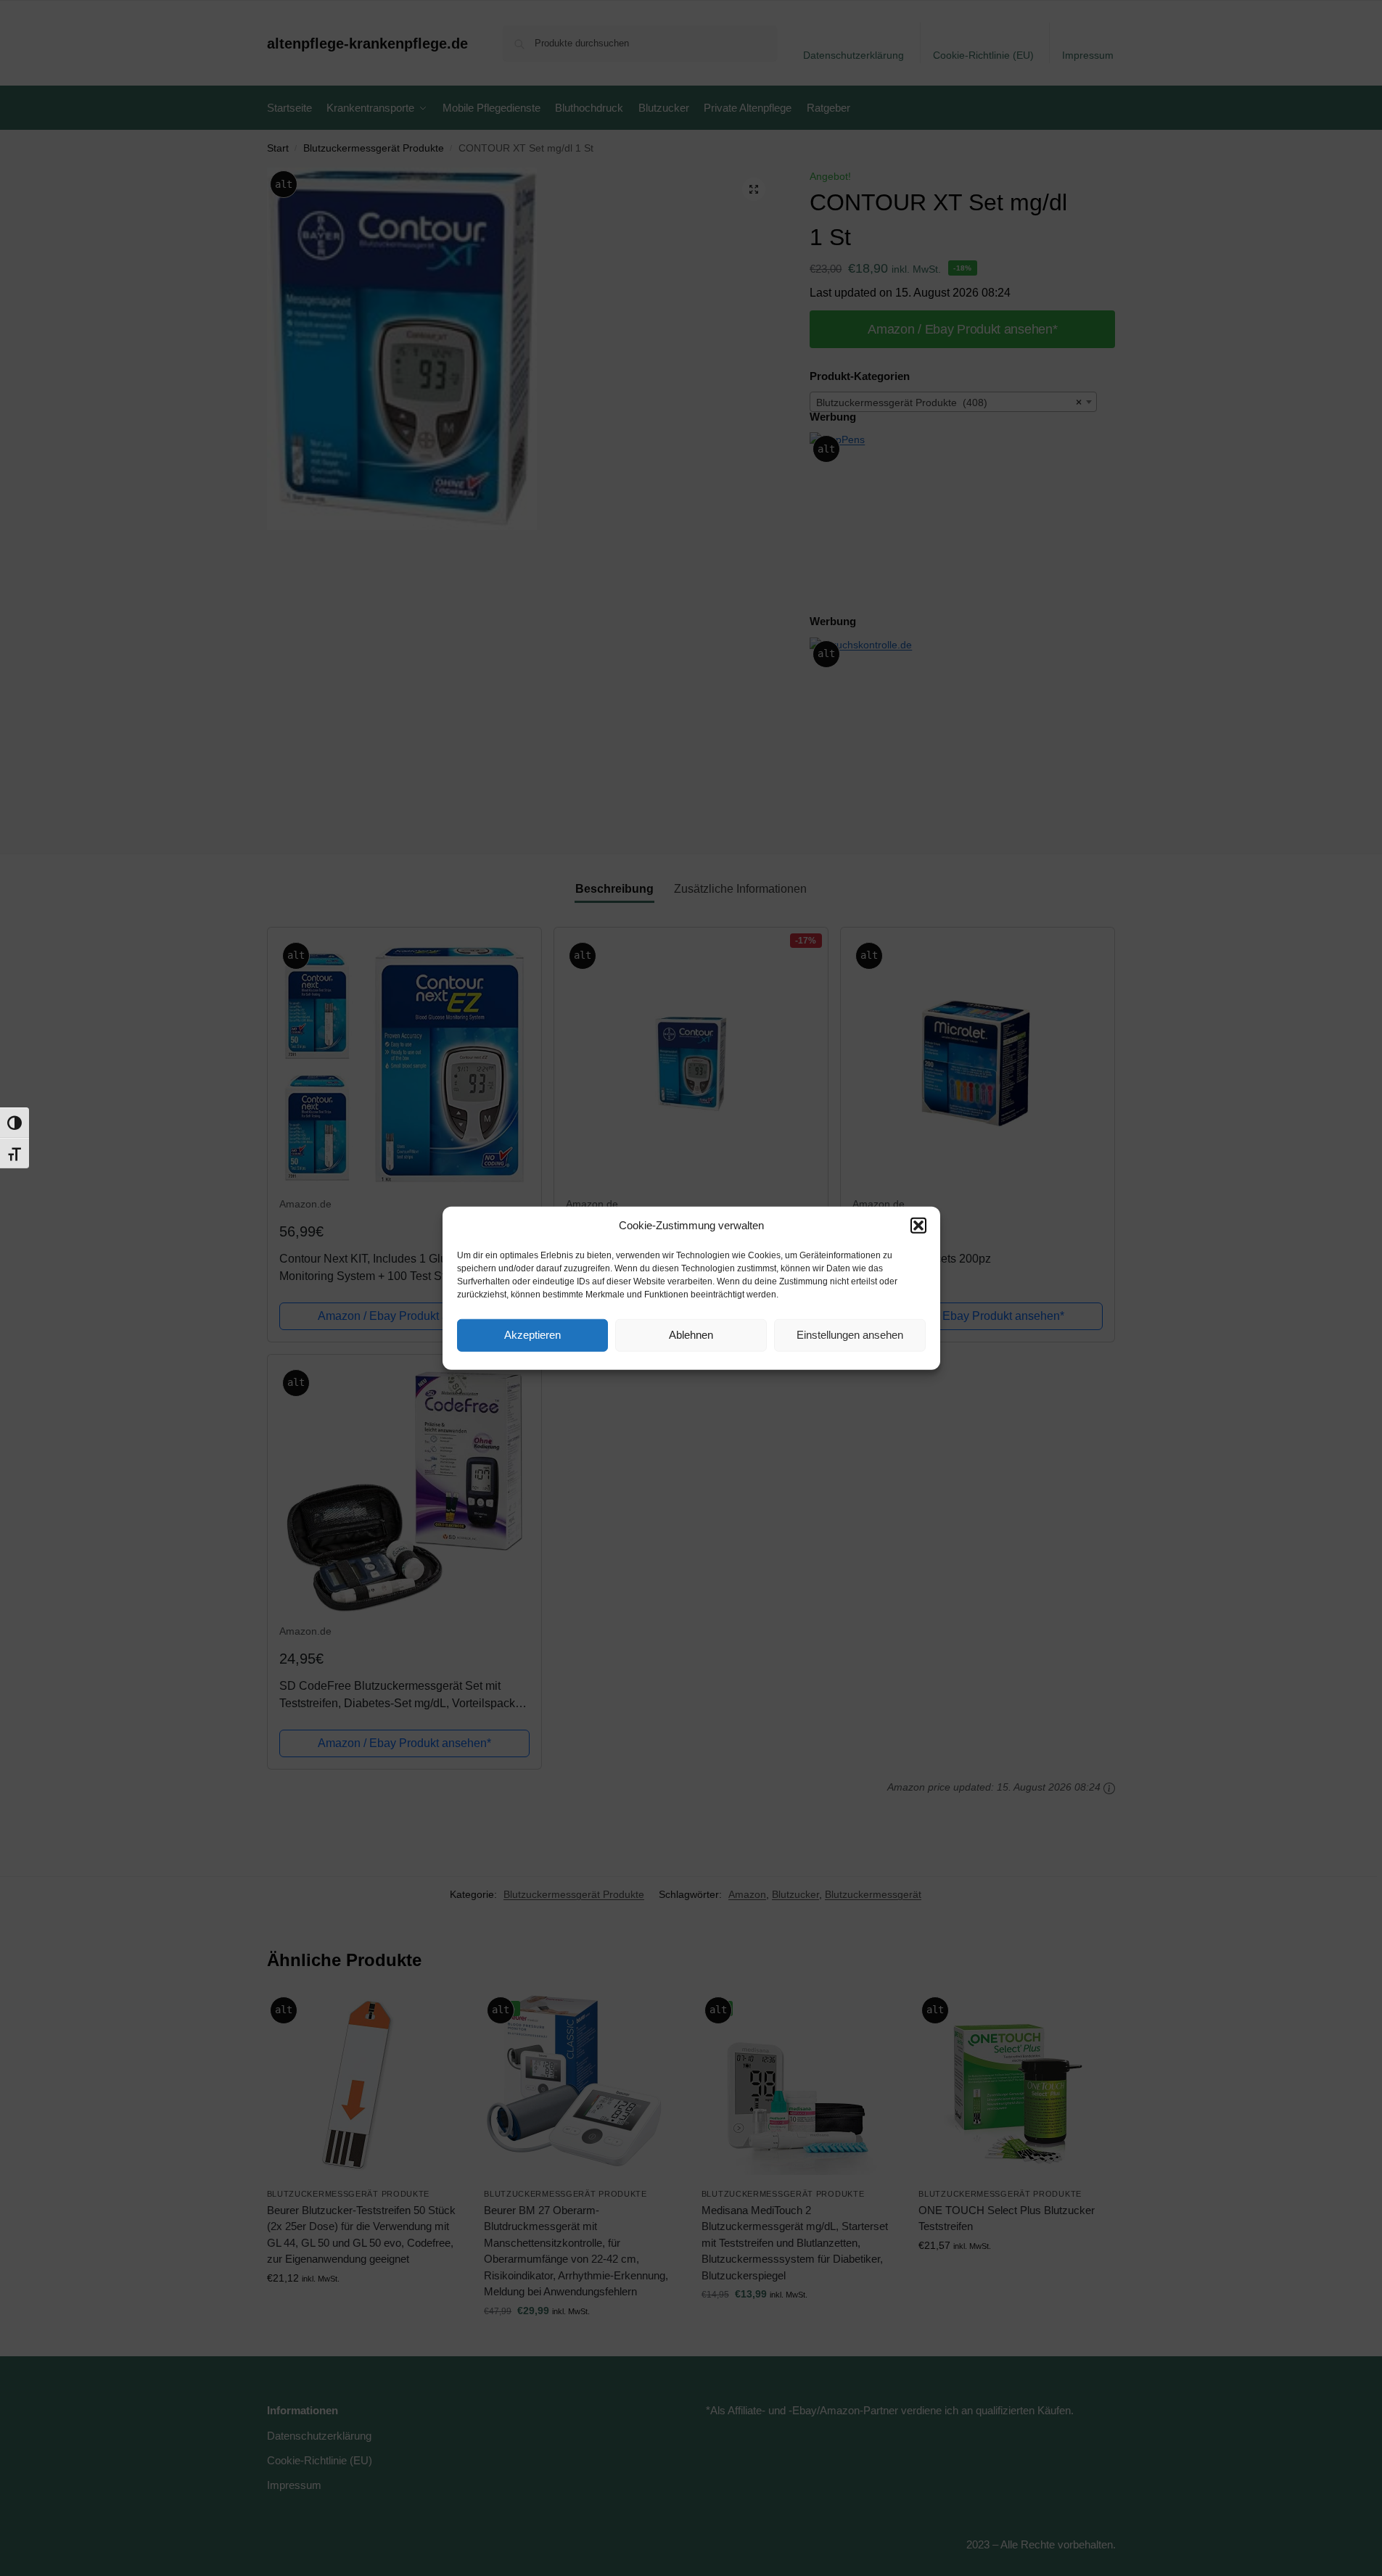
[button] (918, 1226)
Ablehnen (691, 1335)
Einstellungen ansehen (850, 1335)
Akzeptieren (532, 1335)
